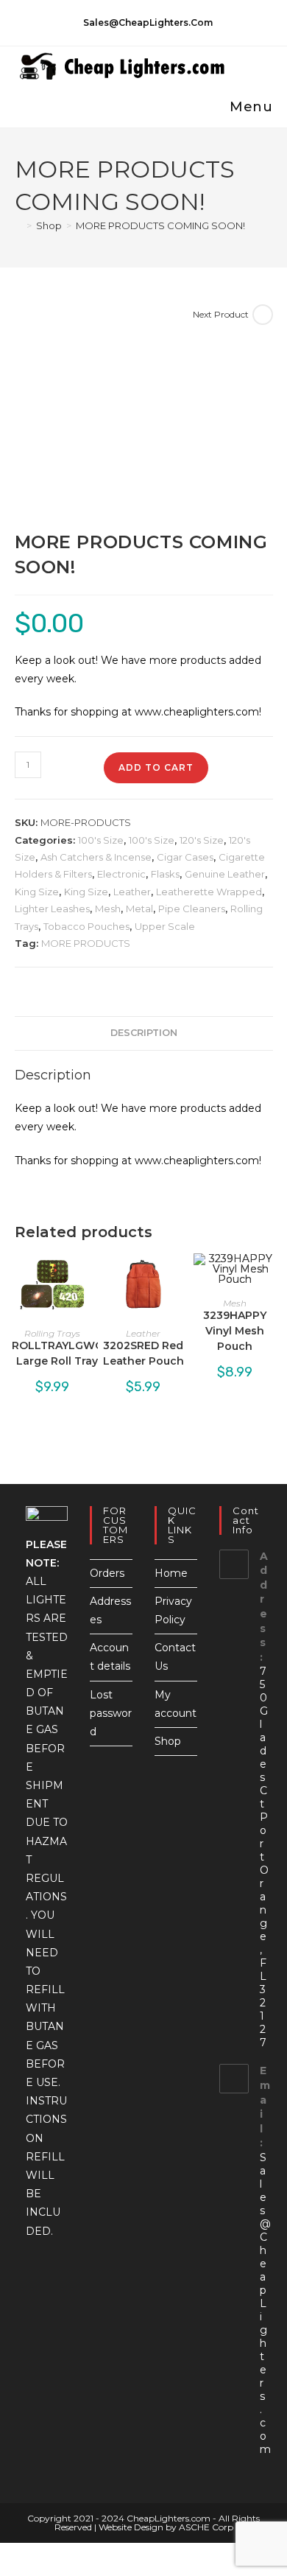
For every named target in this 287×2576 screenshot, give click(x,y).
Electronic (121, 874)
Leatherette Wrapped (209, 892)
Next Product (221, 314)
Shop (168, 1741)
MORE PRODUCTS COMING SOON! (160, 225)
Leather (132, 892)
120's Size (202, 840)
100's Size (101, 840)
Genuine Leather (225, 874)
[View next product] (263, 315)
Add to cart (156, 767)
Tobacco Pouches (86, 926)
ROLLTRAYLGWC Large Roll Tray (57, 1353)
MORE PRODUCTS (86, 943)
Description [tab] (144, 1033)
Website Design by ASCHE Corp (166, 2527)
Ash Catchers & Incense (96, 857)
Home (171, 1573)
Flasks (165, 874)
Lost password (111, 1713)
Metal (139, 909)
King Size (37, 892)
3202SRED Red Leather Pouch (143, 1353)
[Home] (18, 225)
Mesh (108, 909)
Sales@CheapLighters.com (265, 2303)
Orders (107, 1573)
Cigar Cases (185, 857)
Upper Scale (165, 926)
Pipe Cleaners (192, 909)
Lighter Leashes (52, 909)
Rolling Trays (52, 1333)
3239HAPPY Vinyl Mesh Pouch (235, 1331)
